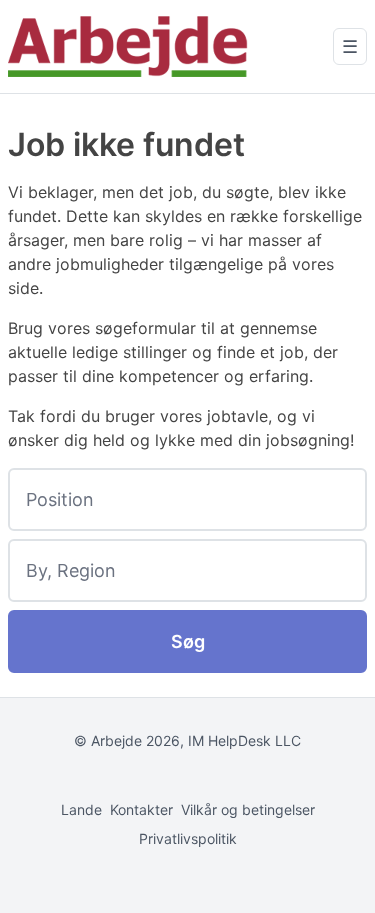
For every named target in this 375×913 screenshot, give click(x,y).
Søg (188, 641)
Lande (81, 809)
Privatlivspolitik (188, 838)
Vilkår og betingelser (248, 809)
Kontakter (141, 809)
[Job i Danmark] (128, 46)
